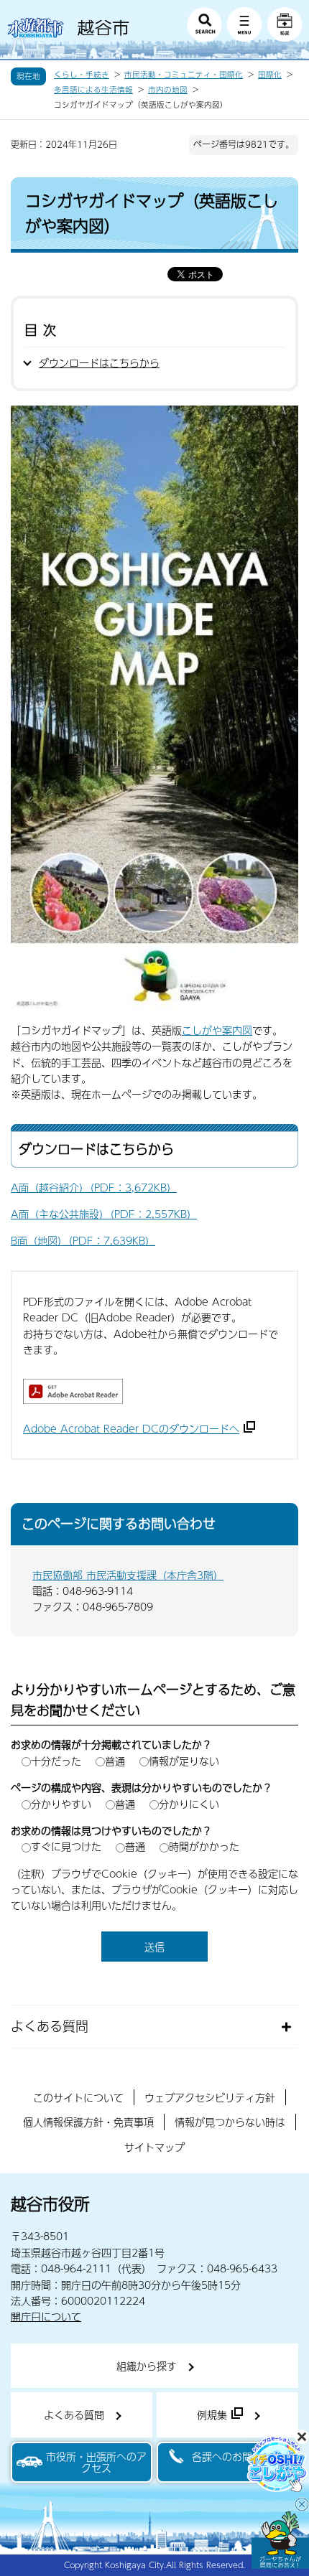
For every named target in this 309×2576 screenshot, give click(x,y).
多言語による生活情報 (93, 90)
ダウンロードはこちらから (99, 362)
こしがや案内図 (217, 1030)
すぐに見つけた (66, 1846)
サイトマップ (154, 2147)
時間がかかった (204, 1846)
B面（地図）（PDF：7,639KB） (83, 1240)
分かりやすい (61, 1804)
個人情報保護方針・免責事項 (88, 2122)
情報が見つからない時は (230, 2122)
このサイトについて (78, 2097)
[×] (280, 2540)
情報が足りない (184, 1761)
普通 (115, 1761)
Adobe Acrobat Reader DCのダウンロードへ (131, 1428)
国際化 (270, 75)
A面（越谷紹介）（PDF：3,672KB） (94, 1187)
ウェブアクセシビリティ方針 (210, 2097)
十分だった (56, 1761)
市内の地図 (168, 90)
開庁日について (46, 2316)
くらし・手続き (82, 75)
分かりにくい (189, 1804)
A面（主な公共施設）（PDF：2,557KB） (104, 1214)
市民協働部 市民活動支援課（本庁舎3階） (128, 1575)
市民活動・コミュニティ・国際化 (184, 75)
